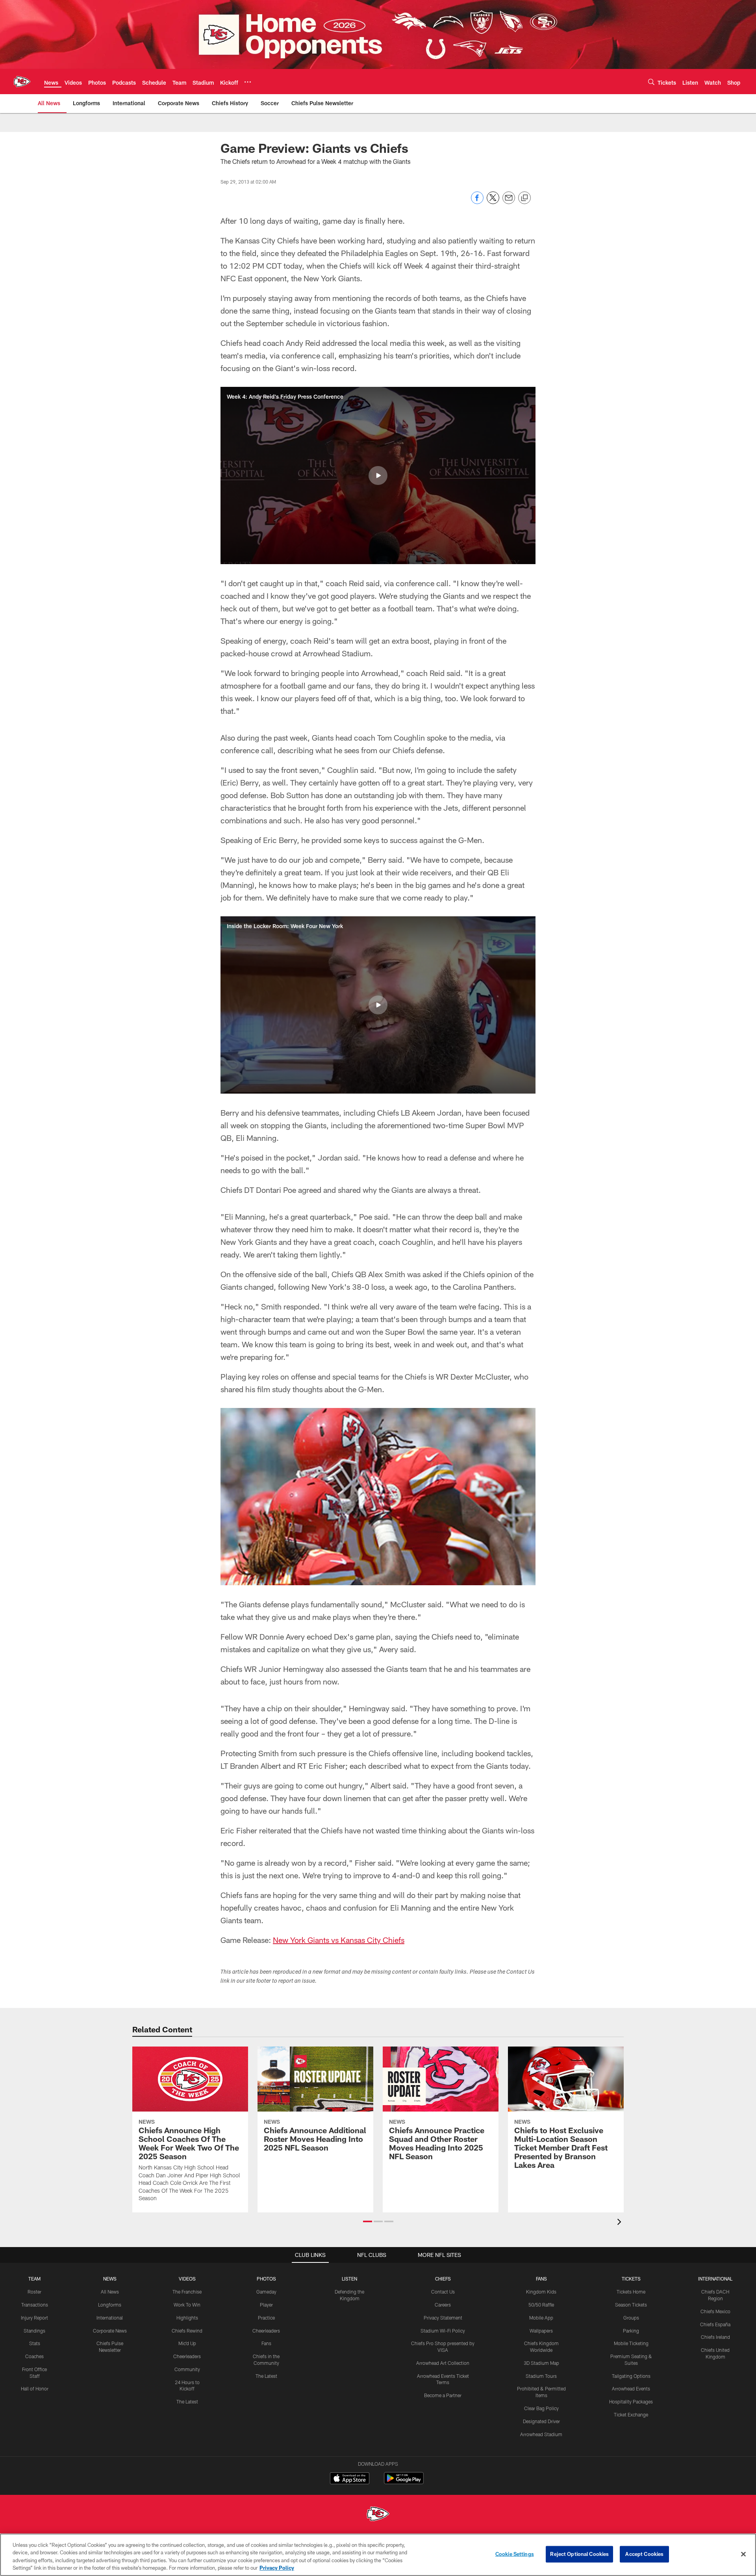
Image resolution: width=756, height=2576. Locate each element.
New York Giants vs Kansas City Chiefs (339, 1940)
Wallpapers (541, 2331)
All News (110, 2292)
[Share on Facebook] (477, 202)
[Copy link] (524, 198)
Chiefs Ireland (715, 2337)
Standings (34, 2331)
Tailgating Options (631, 2376)
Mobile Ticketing (631, 2343)
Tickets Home (631, 2292)
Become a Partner (443, 2395)
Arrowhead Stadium (541, 2434)
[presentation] (621, 2223)
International (110, 2318)
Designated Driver (541, 2421)
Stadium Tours (541, 2376)
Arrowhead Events (631, 2388)
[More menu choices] (248, 82)
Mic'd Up (187, 2343)
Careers (443, 2305)
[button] (378, 475)
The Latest (187, 2401)
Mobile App (541, 2318)
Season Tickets (631, 2305)
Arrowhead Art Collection (443, 2363)
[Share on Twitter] (493, 202)
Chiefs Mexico (715, 2311)
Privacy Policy (277, 2568)
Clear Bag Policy (541, 2408)
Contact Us (443, 2292)
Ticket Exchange (631, 2414)
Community (187, 2369)
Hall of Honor (35, 2388)
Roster (34, 2292)
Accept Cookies (644, 2554)
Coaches (34, 2356)
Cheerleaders (187, 2356)
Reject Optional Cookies (579, 2554)
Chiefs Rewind (187, 2331)
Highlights (187, 2318)
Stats (35, 2343)
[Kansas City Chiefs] (378, 2515)
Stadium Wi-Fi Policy (443, 2331)
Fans (266, 2343)
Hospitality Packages (631, 2401)
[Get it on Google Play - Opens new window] (404, 2482)
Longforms (110, 2305)
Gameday (266, 2292)
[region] (378, 2555)
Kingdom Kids (541, 2292)
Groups (631, 2318)
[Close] (743, 2554)
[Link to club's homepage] (22, 82)
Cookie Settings (515, 2554)
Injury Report (34, 2318)
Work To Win (187, 2305)
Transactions (35, 2305)
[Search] (651, 82)
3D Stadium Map (541, 2363)
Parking (631, 2331)
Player (266, 2305)
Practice (266, 2318)
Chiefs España (715, 2324)
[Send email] (509, 202)
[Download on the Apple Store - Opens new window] (350, 2479)
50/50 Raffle (541, 2305)
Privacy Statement (443, 2318)
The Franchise (187, 2292)
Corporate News (110, 2331)
